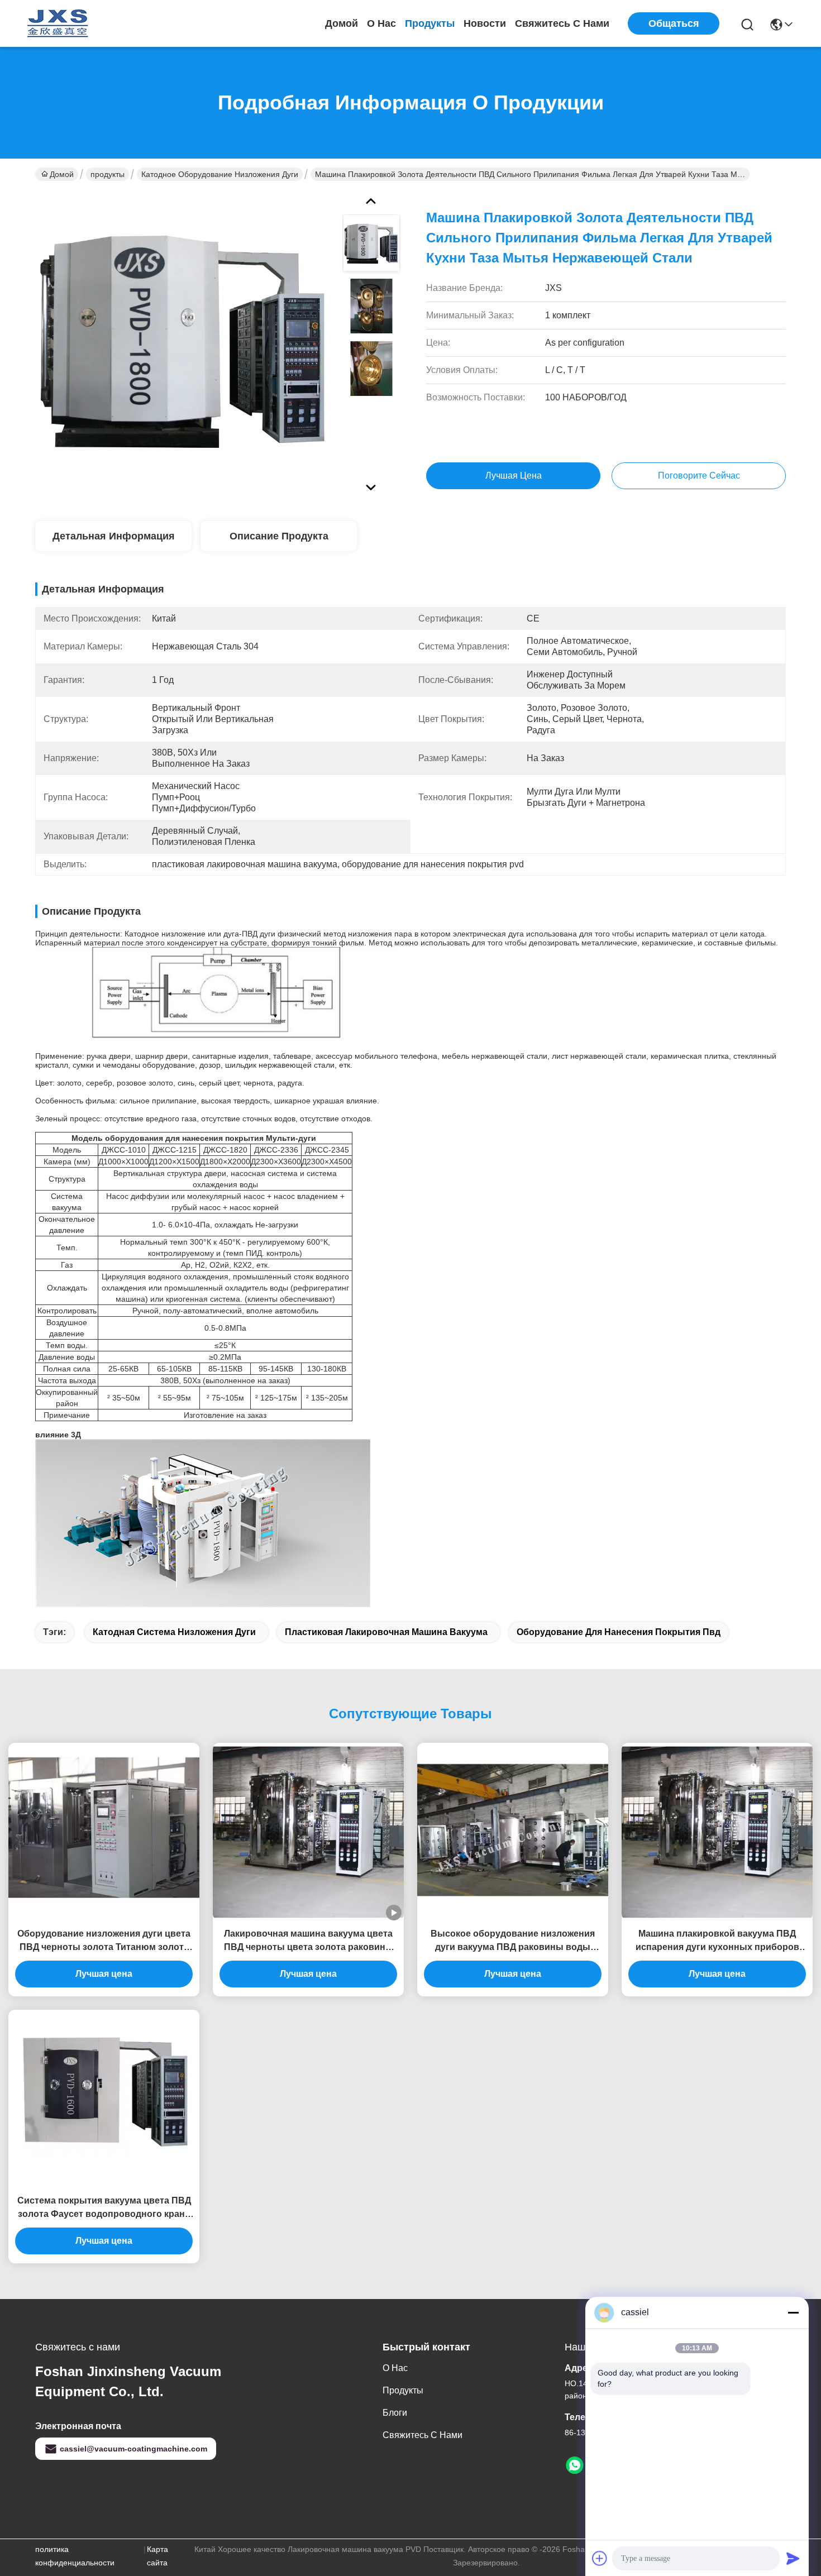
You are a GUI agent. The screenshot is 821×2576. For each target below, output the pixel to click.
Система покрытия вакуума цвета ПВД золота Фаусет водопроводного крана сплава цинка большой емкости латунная (104, 2208)
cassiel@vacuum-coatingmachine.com (133, 2449)
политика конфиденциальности (75, 2556)
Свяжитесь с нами (562, 23)
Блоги (395, 2413)
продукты (430, 23)
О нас (381, 23)
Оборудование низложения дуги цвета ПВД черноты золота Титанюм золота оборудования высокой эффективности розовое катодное (104, 1941)
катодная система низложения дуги (174, 1632)
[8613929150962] (575, 2465)
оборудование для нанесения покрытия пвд (619, 1632)
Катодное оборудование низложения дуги (220, 174)
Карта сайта (157, 2556)
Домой (342, 23)
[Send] (793, 2558)
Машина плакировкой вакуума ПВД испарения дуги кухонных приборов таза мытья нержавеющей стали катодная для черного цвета (717, 1941)
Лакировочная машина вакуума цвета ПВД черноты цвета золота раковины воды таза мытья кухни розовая (309, 1941)
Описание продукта (279, 536)
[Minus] (793, 2312)
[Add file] (600, 2558)
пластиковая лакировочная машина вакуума (386, 1632)
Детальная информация (114, 536)
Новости (485, 23)
